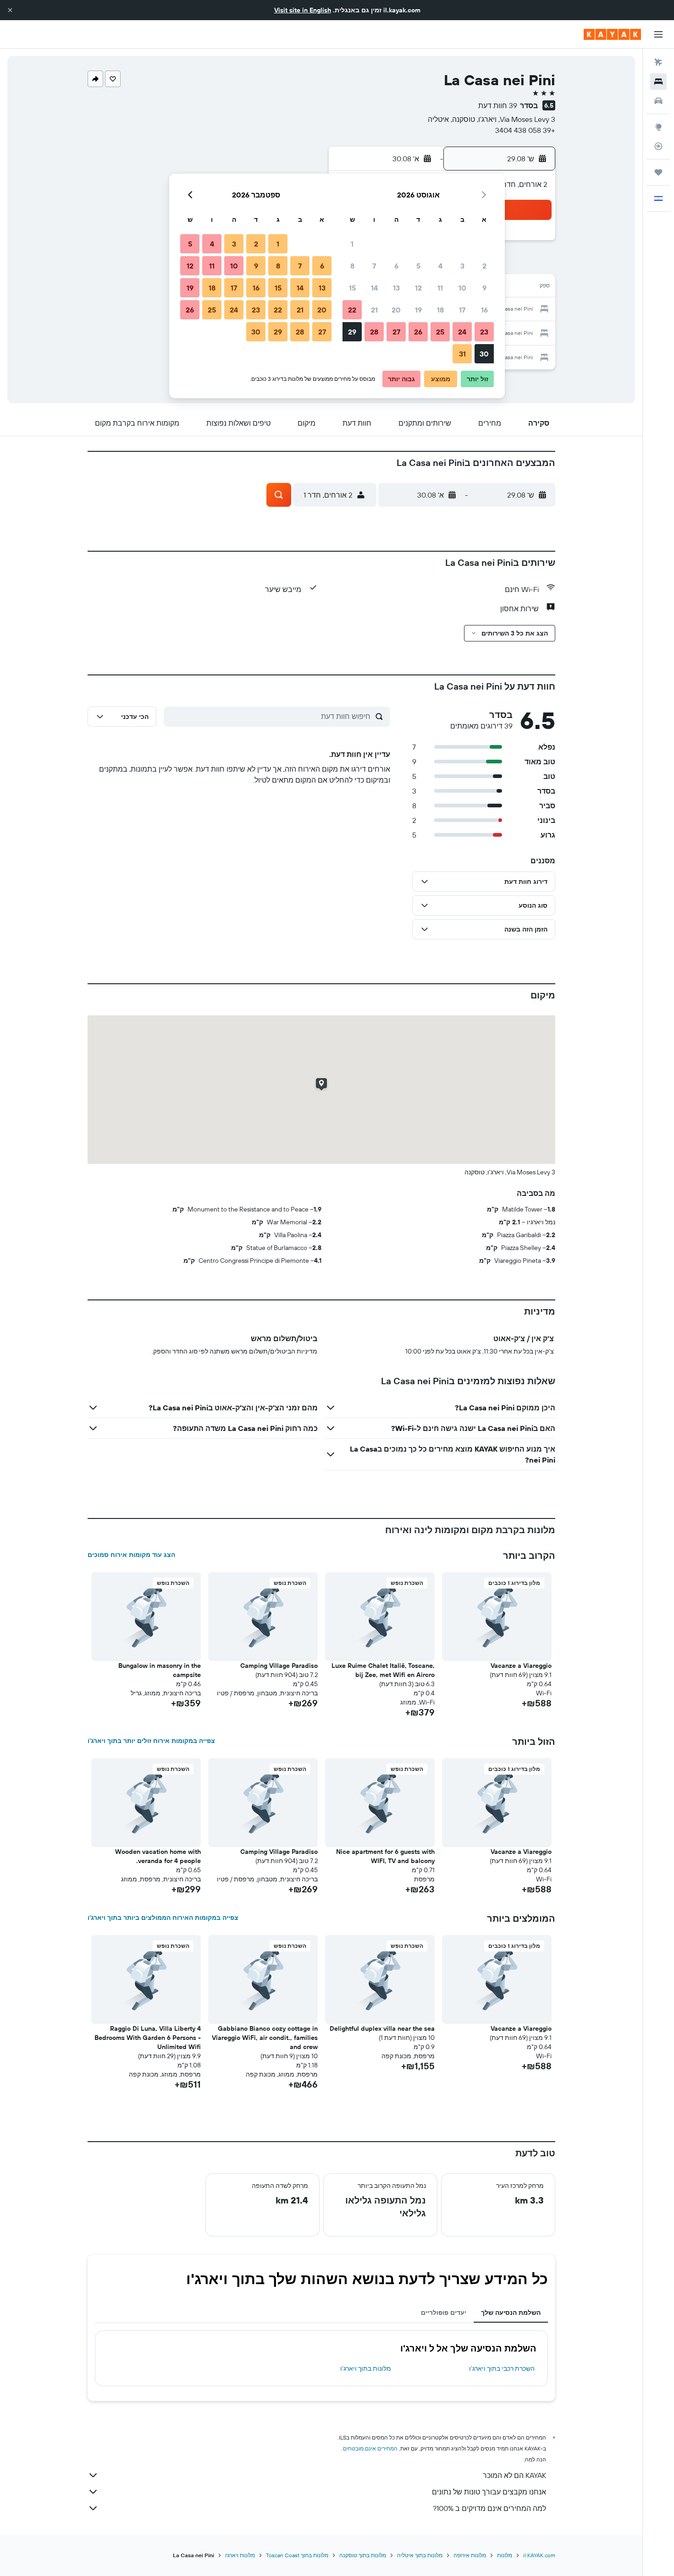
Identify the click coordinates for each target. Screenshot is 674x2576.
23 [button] (484, 332)
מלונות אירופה (470, 2555)
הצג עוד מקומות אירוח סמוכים (131, 1555)
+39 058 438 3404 (525, 130)
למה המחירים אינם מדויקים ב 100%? (489, 2508)
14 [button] (374, 288)
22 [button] (352, 310)
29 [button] (352, 332)
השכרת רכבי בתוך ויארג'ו (502, 2368)
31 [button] (462, 354)
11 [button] (440, 288)
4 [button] (440, 266)
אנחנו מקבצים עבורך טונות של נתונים (489, 2492)
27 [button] (396, 332)
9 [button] (484, 288)
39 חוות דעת (498, 105)
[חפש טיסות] (658, 62)
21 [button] (374, 310)
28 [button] (374, 332)
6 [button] (396, 266)
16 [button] (484, 310)
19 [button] (418, 310)
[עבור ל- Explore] (658, 127)
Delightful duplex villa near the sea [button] (382, 2028)
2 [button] (484, 266)
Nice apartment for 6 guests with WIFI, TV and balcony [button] (385, 1856)
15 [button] (352, 288)
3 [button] (462, 266)
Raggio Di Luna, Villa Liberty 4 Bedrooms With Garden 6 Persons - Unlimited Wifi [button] (148, 2038)
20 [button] (396, 310)
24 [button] (462, 332)
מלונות (505, 2555)
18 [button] (440, 310)
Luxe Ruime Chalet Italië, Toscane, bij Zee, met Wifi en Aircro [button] (383, 1670)
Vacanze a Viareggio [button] (521, 1666)
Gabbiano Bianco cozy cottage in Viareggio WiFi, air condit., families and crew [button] (265, 2038)
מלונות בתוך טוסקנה (363, 2555)
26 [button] (418, 332)
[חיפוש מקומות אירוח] (658, 82)
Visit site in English (303, 10)
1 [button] (352, 244)
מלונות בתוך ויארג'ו (366, 2368)
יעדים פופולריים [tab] (444, 2313)
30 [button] (484, 354)
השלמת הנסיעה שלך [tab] (511, 2313)
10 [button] (462, 288)
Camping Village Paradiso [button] (279, 1666)
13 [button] (396, 288)
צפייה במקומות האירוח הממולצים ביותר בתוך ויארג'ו (163, 1918)
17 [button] (462, 310)
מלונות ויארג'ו (240, 2555)
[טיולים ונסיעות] (658, 172)
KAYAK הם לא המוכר (514, 2475)
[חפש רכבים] (658, 101)
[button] (10, 10)
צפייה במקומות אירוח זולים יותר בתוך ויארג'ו (151, 1741)
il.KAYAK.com (539, 2555)
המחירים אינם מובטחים (370, 2448)
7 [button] (374, 266)
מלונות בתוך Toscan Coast (297, 2555)
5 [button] (418, 266)
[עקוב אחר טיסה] (658, 146)
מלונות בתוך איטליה (420, 2555)
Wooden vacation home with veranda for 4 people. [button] (158, 1856)
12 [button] (418, 288)
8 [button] (352, 266)
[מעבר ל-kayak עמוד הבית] (612, 34)
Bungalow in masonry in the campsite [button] (160, 1670)
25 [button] (440, 332)
